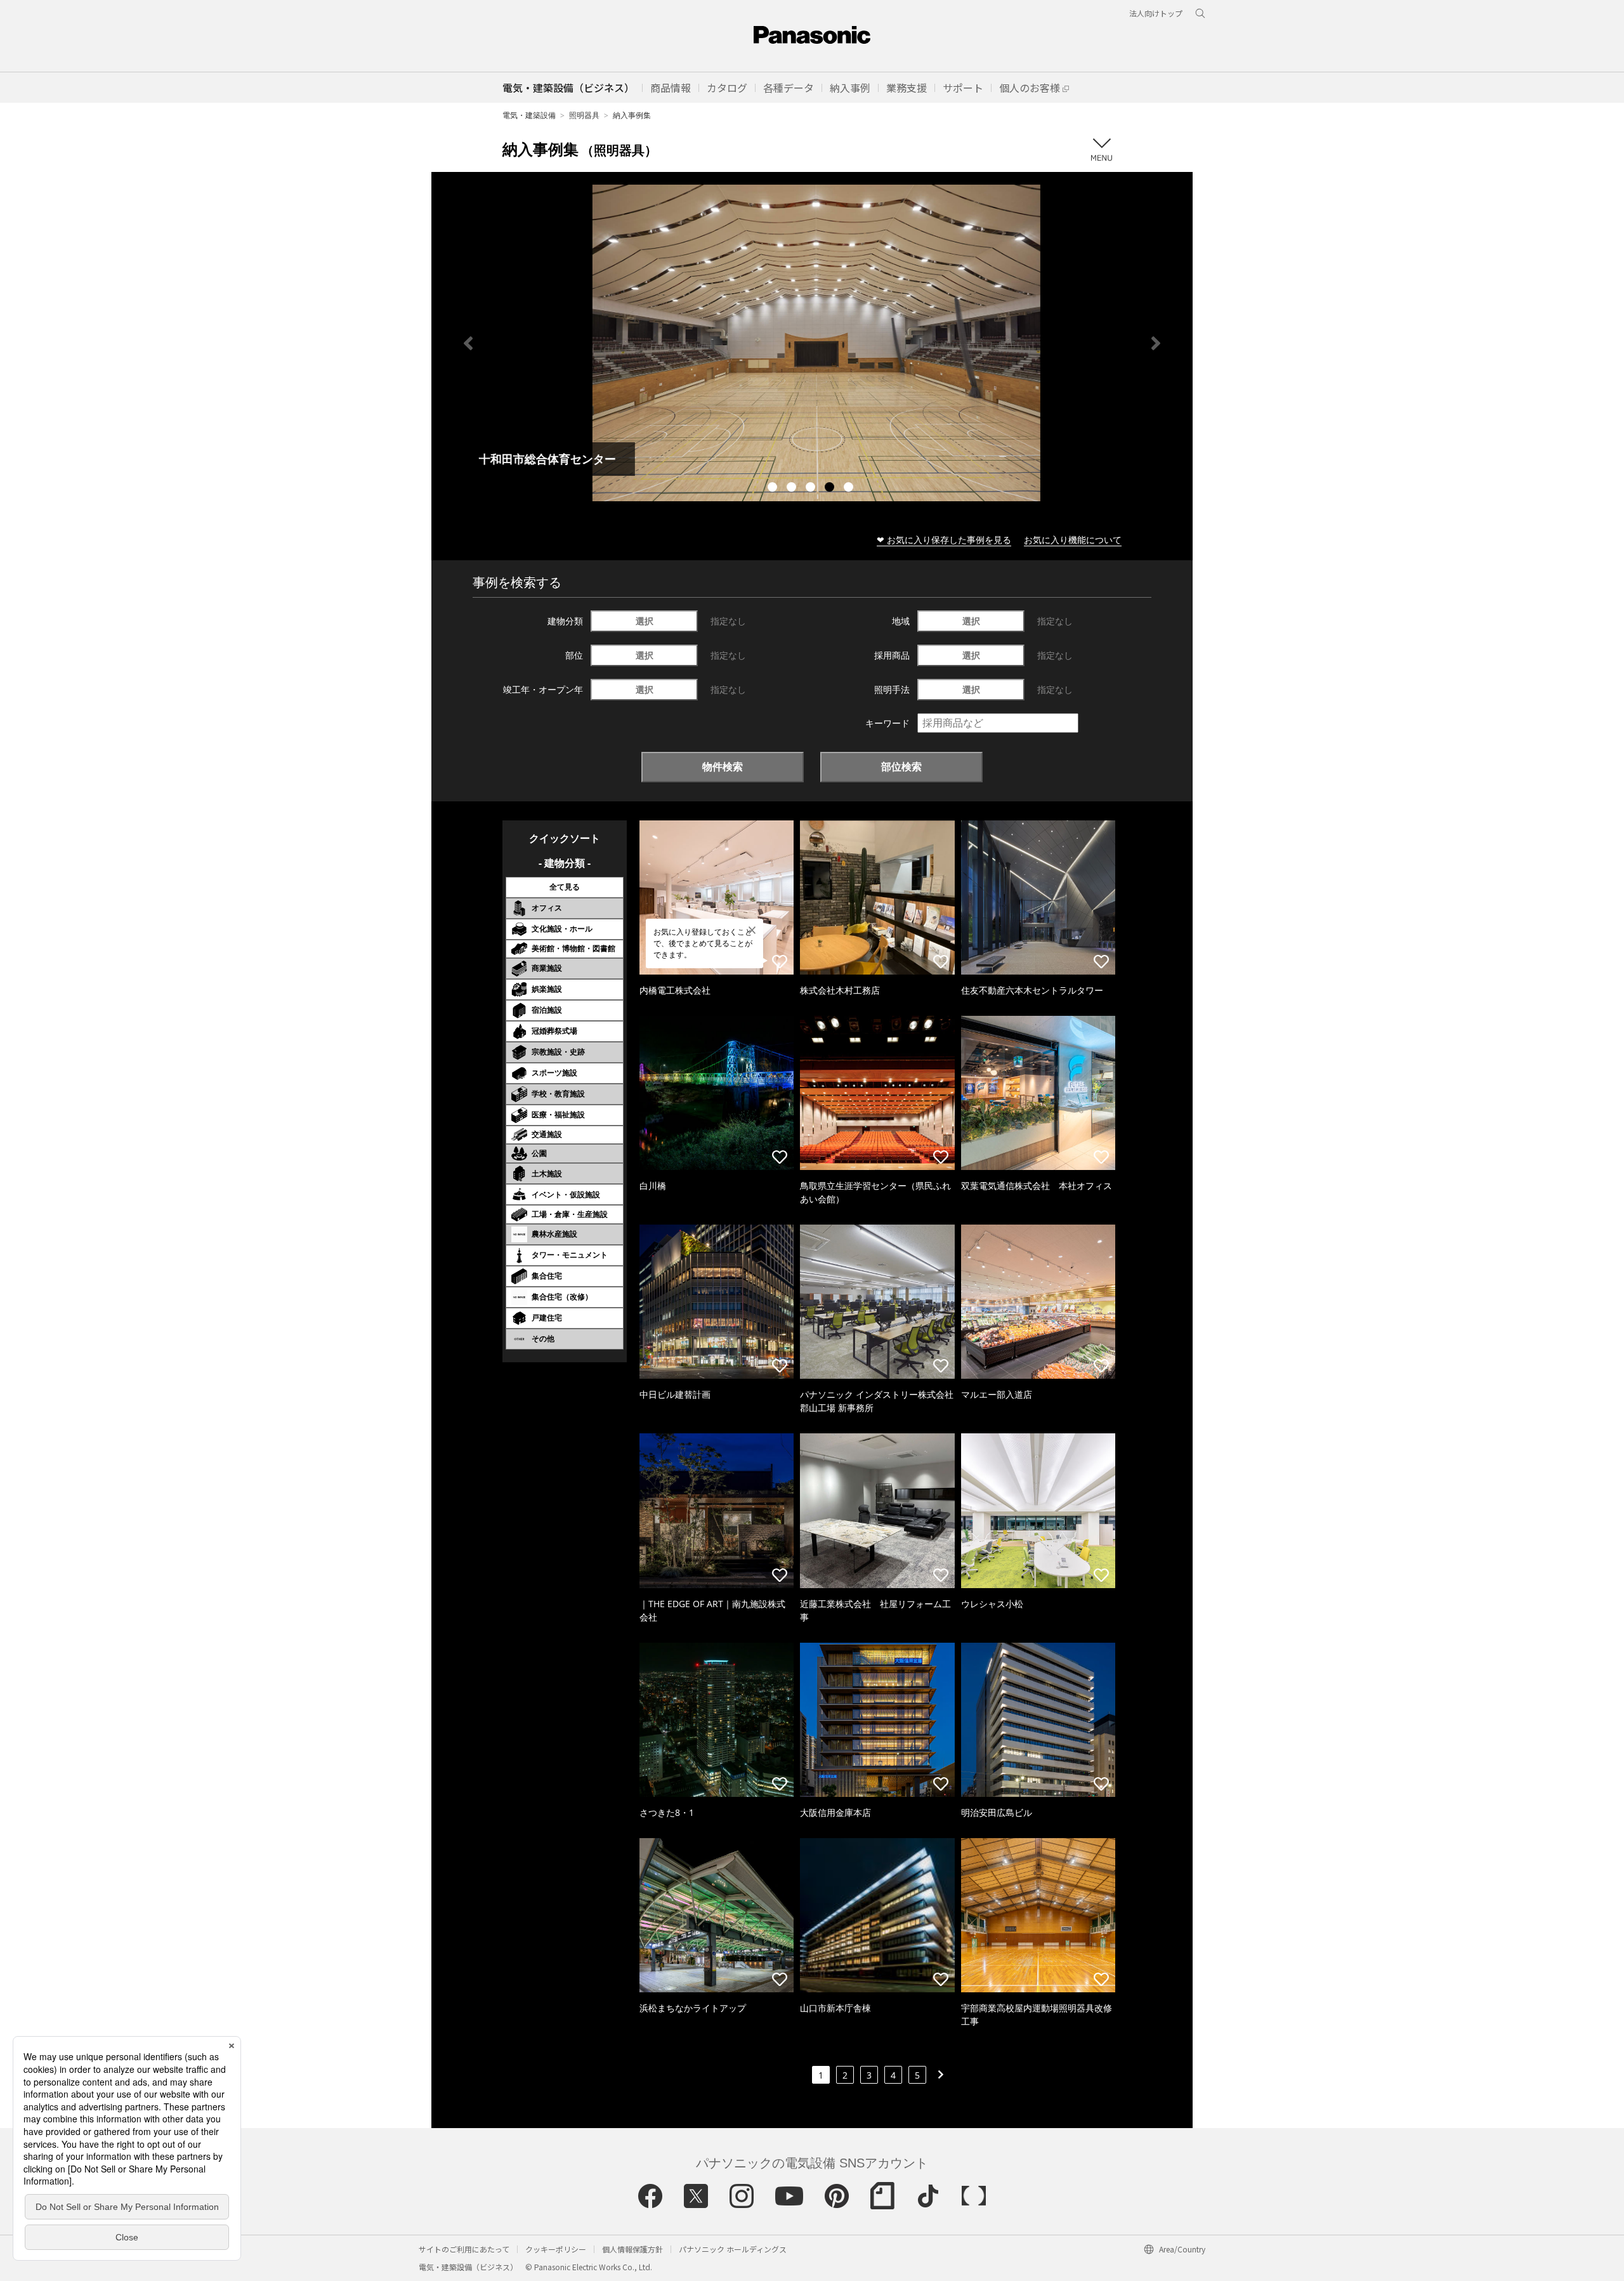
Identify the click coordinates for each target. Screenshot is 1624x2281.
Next (1156, 343)
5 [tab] (850, 489)
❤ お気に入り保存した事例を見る (944, 540)
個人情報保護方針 (632, 2249)
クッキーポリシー (556, 2249)
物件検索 (723, 766)
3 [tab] (812, 489)
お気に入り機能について (1073, 540)
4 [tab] (831, 489)
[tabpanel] (812, 343)
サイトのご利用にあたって (464, 2249)
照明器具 (584, 115)
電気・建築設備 (529, 115)
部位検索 (901, 766)
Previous (468, 343)
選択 (645, 621)
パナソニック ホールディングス (733, 2249)
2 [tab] (793, 489)
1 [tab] (774, 489)
